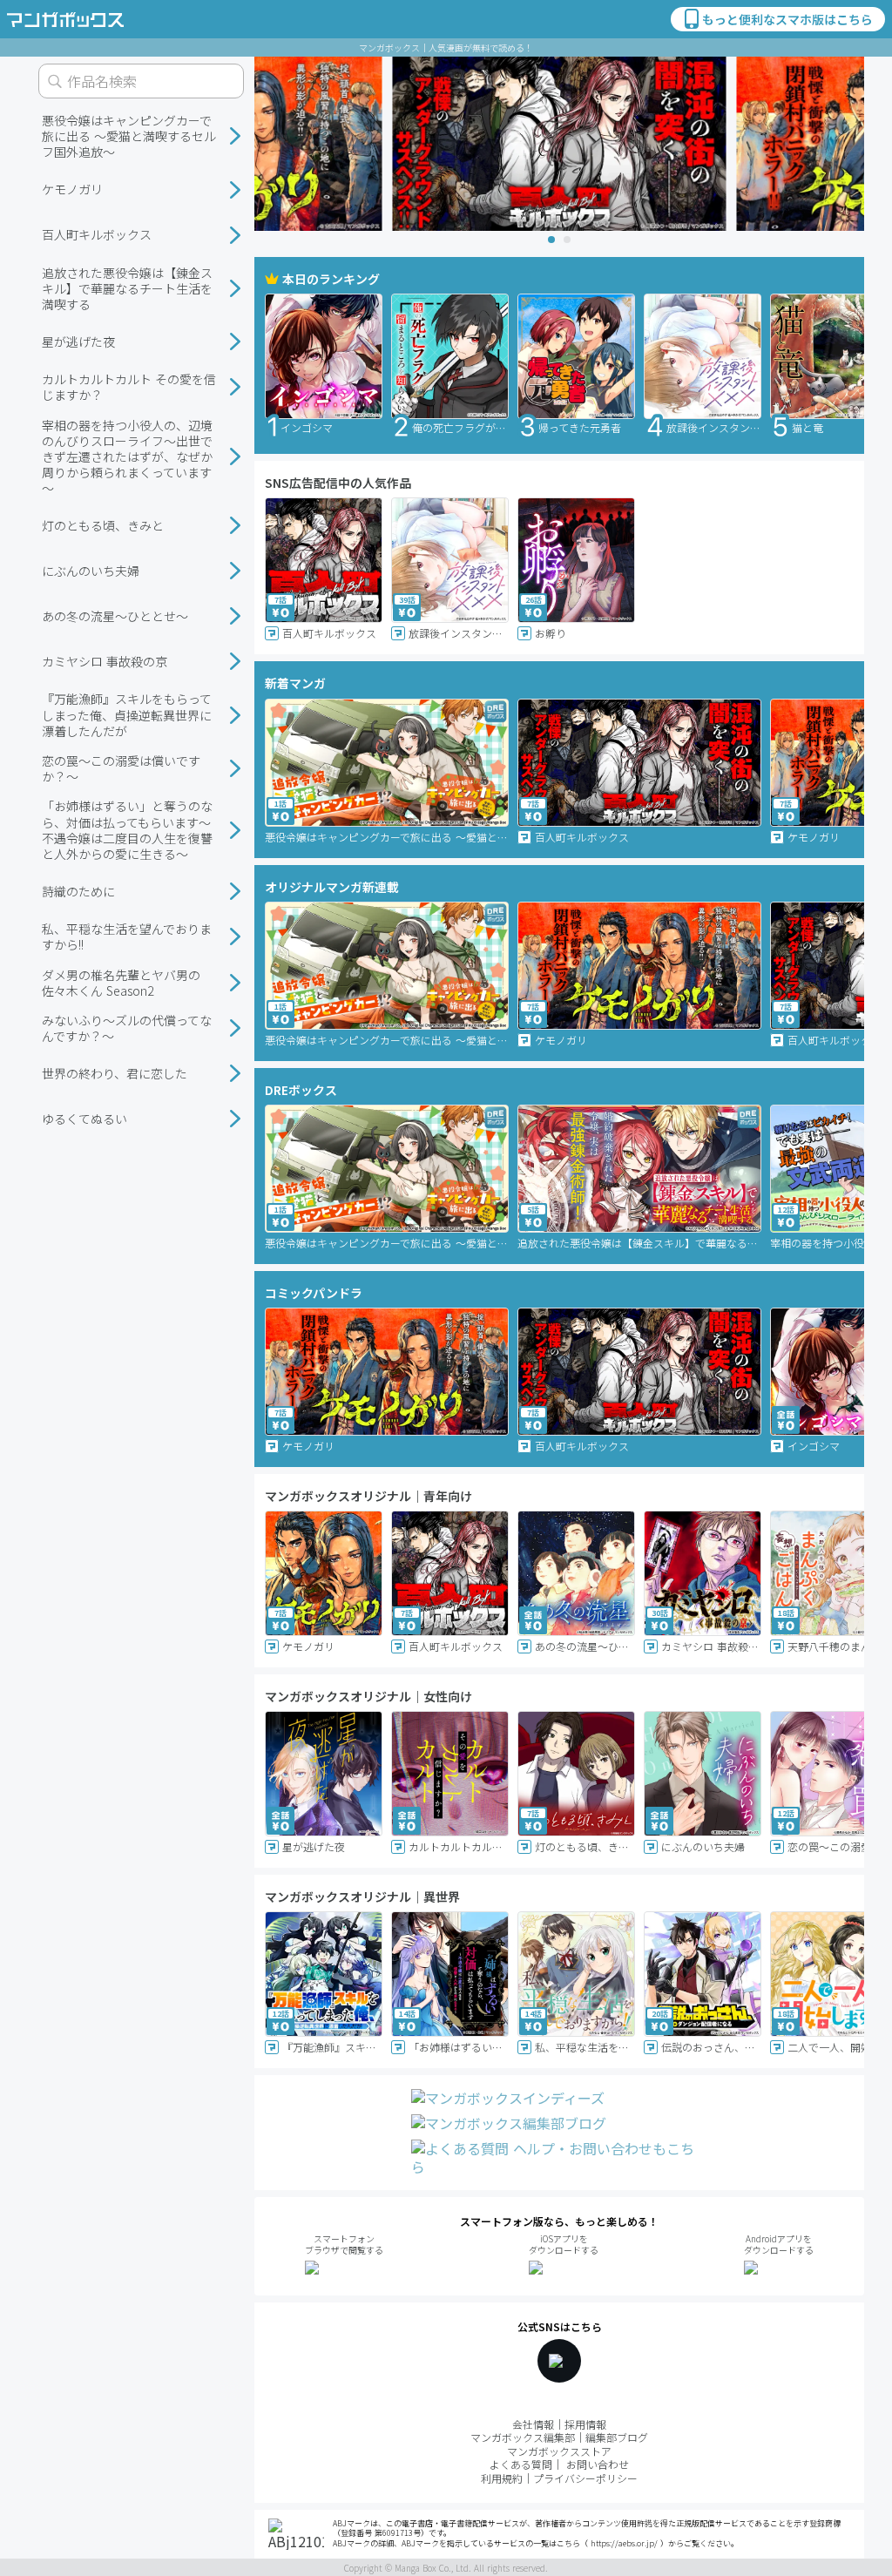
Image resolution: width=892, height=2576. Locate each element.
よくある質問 (521, 2464)
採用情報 (585, 2424)
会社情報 (533, 2424)
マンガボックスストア (559, 2451)
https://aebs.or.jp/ (624, 2543)
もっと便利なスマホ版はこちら (787, 19)
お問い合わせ (598, 2464)
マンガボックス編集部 (523, 2437)
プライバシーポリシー (585, 2478)
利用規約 (502, 2478)
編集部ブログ (617, 2437)
